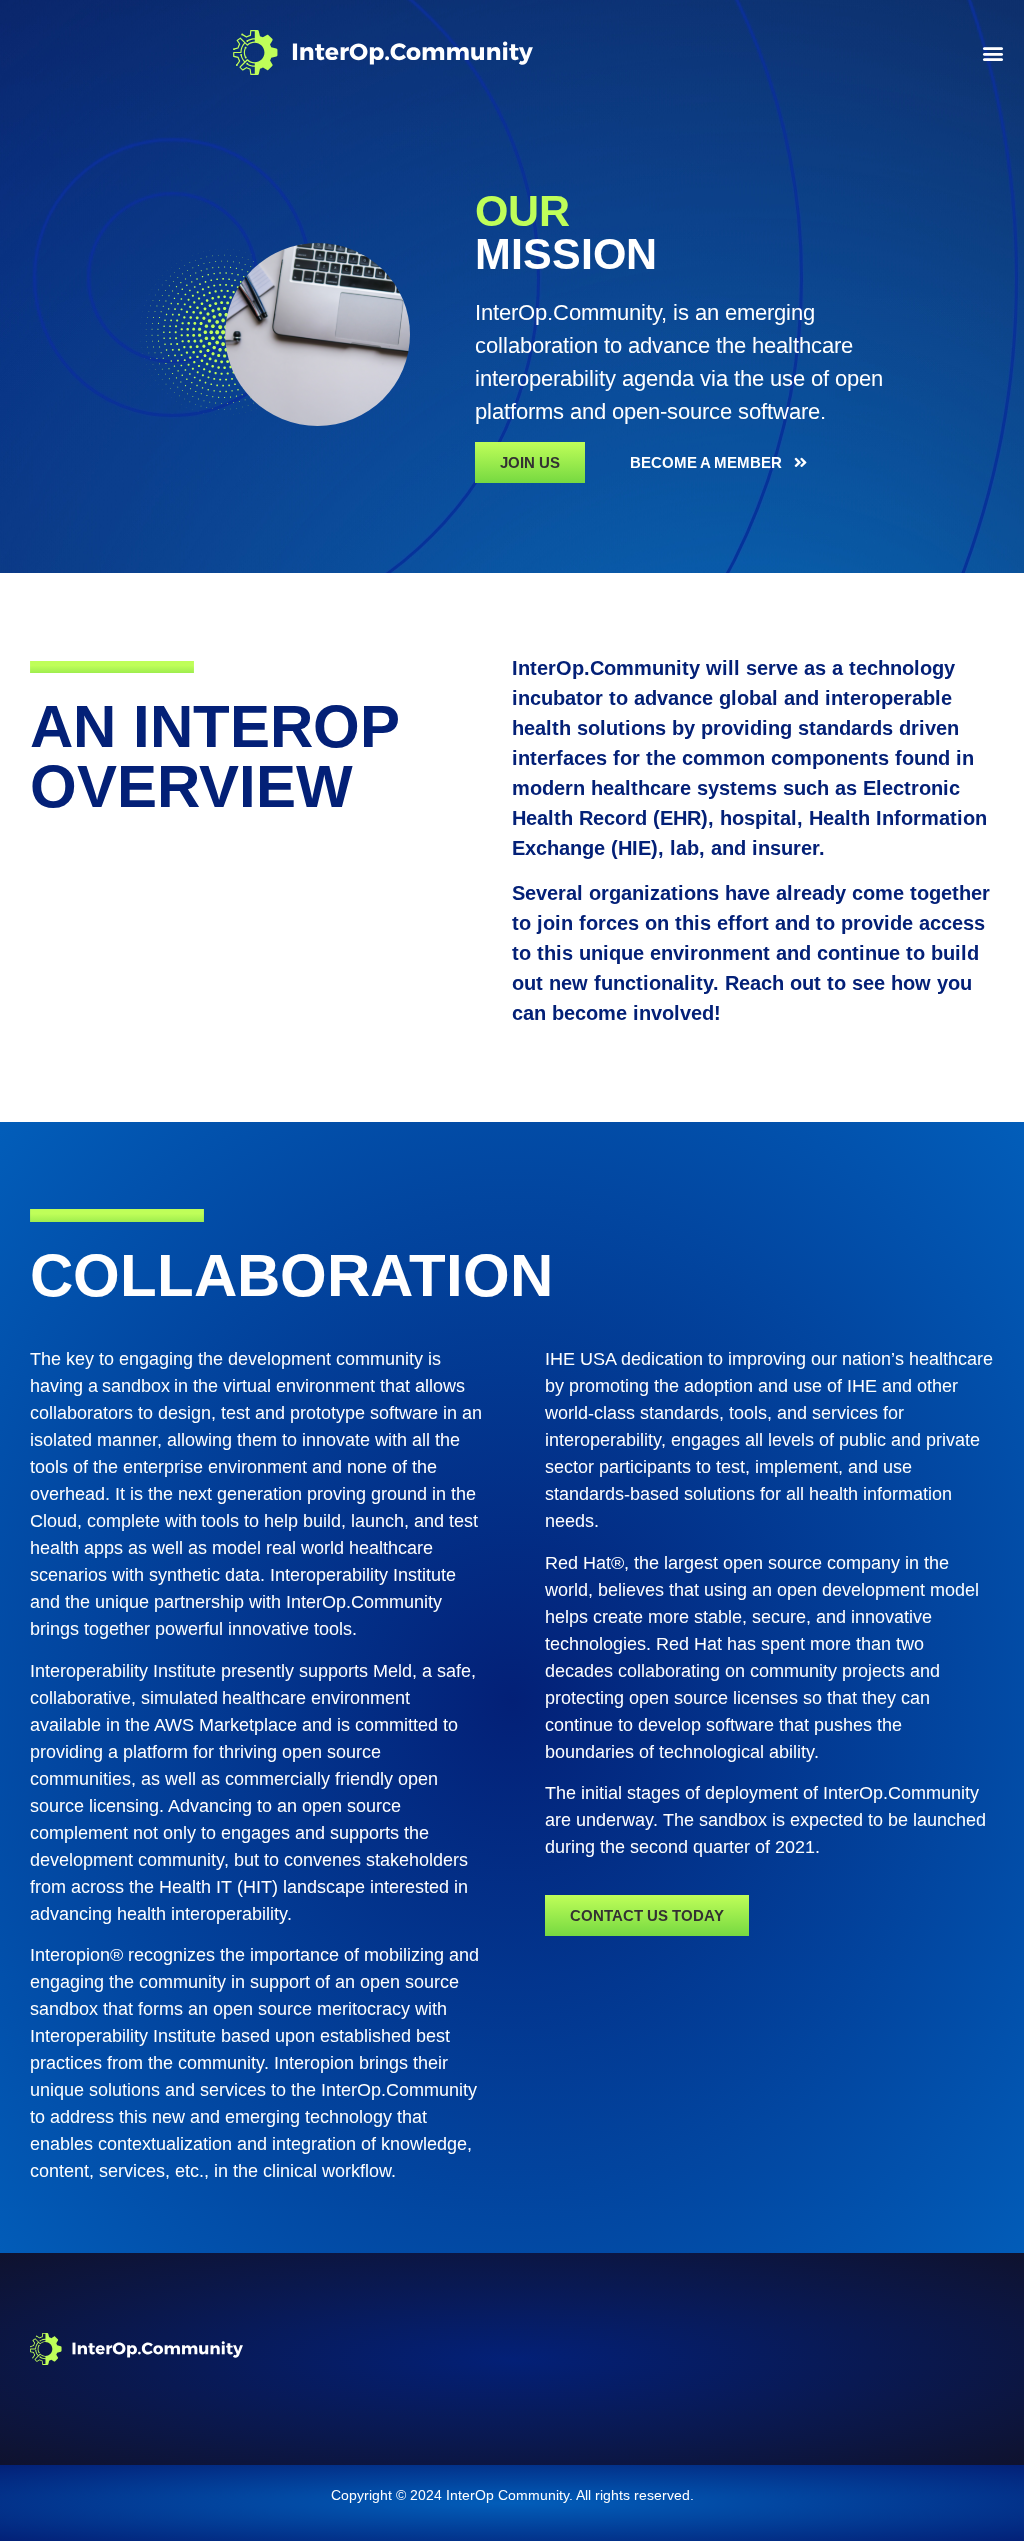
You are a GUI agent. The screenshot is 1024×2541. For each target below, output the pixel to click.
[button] (992, 52)
